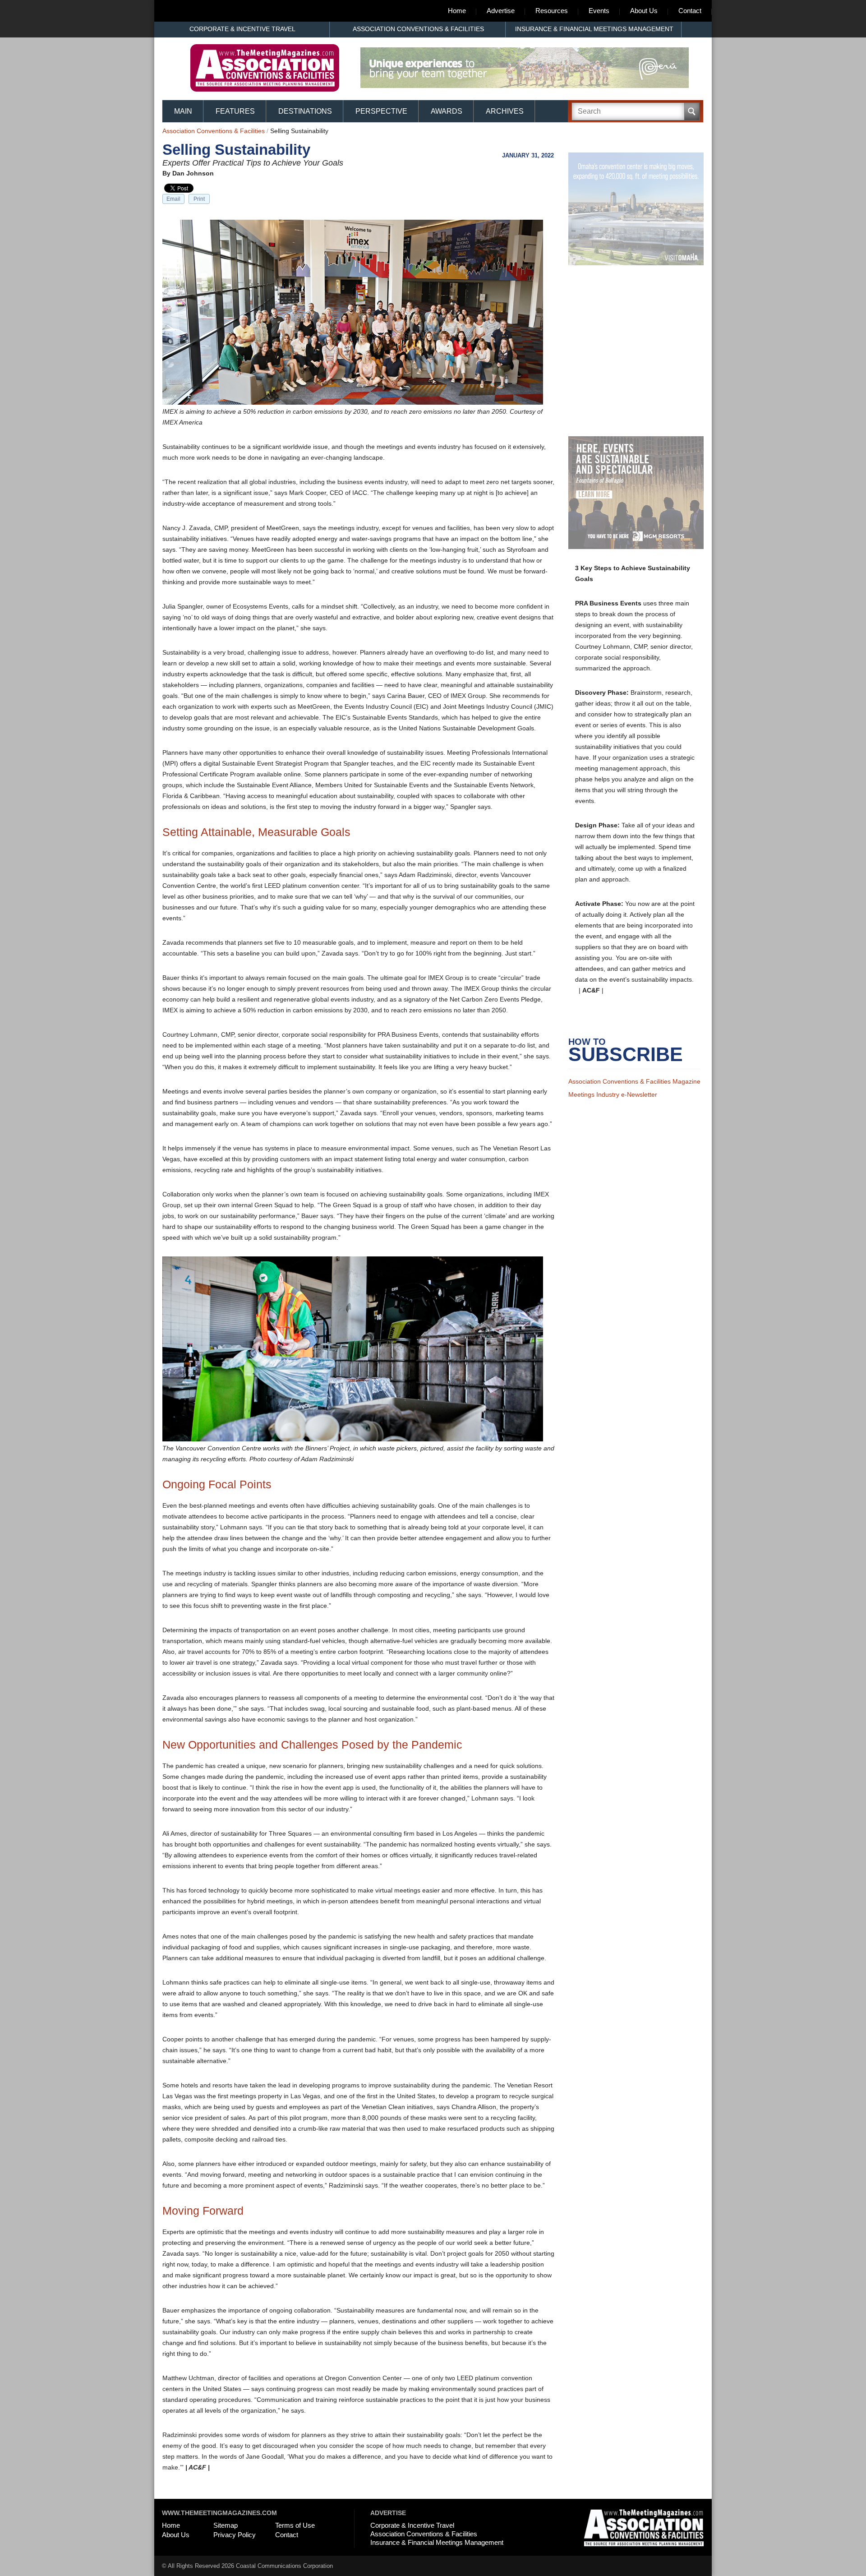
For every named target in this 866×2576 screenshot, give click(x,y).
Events (599, 11)
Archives (505, 111)
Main (183, 111)
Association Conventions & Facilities (418, 29)
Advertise (501, 11)
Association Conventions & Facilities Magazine (634, 1093)
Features (235, 111)
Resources (552, 11)
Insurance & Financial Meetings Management (594, 29)
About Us (644, 11)
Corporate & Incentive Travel (242, 29)
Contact (690, 11)
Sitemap (226, 2525)
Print (199, 199)
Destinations (305, 111)
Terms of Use (295, 2525)
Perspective (381, 111)
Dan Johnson (193, 173)
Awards (447, 111)
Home (457, 11)
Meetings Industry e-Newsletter (613, 1106)
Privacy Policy (235, 2535)
